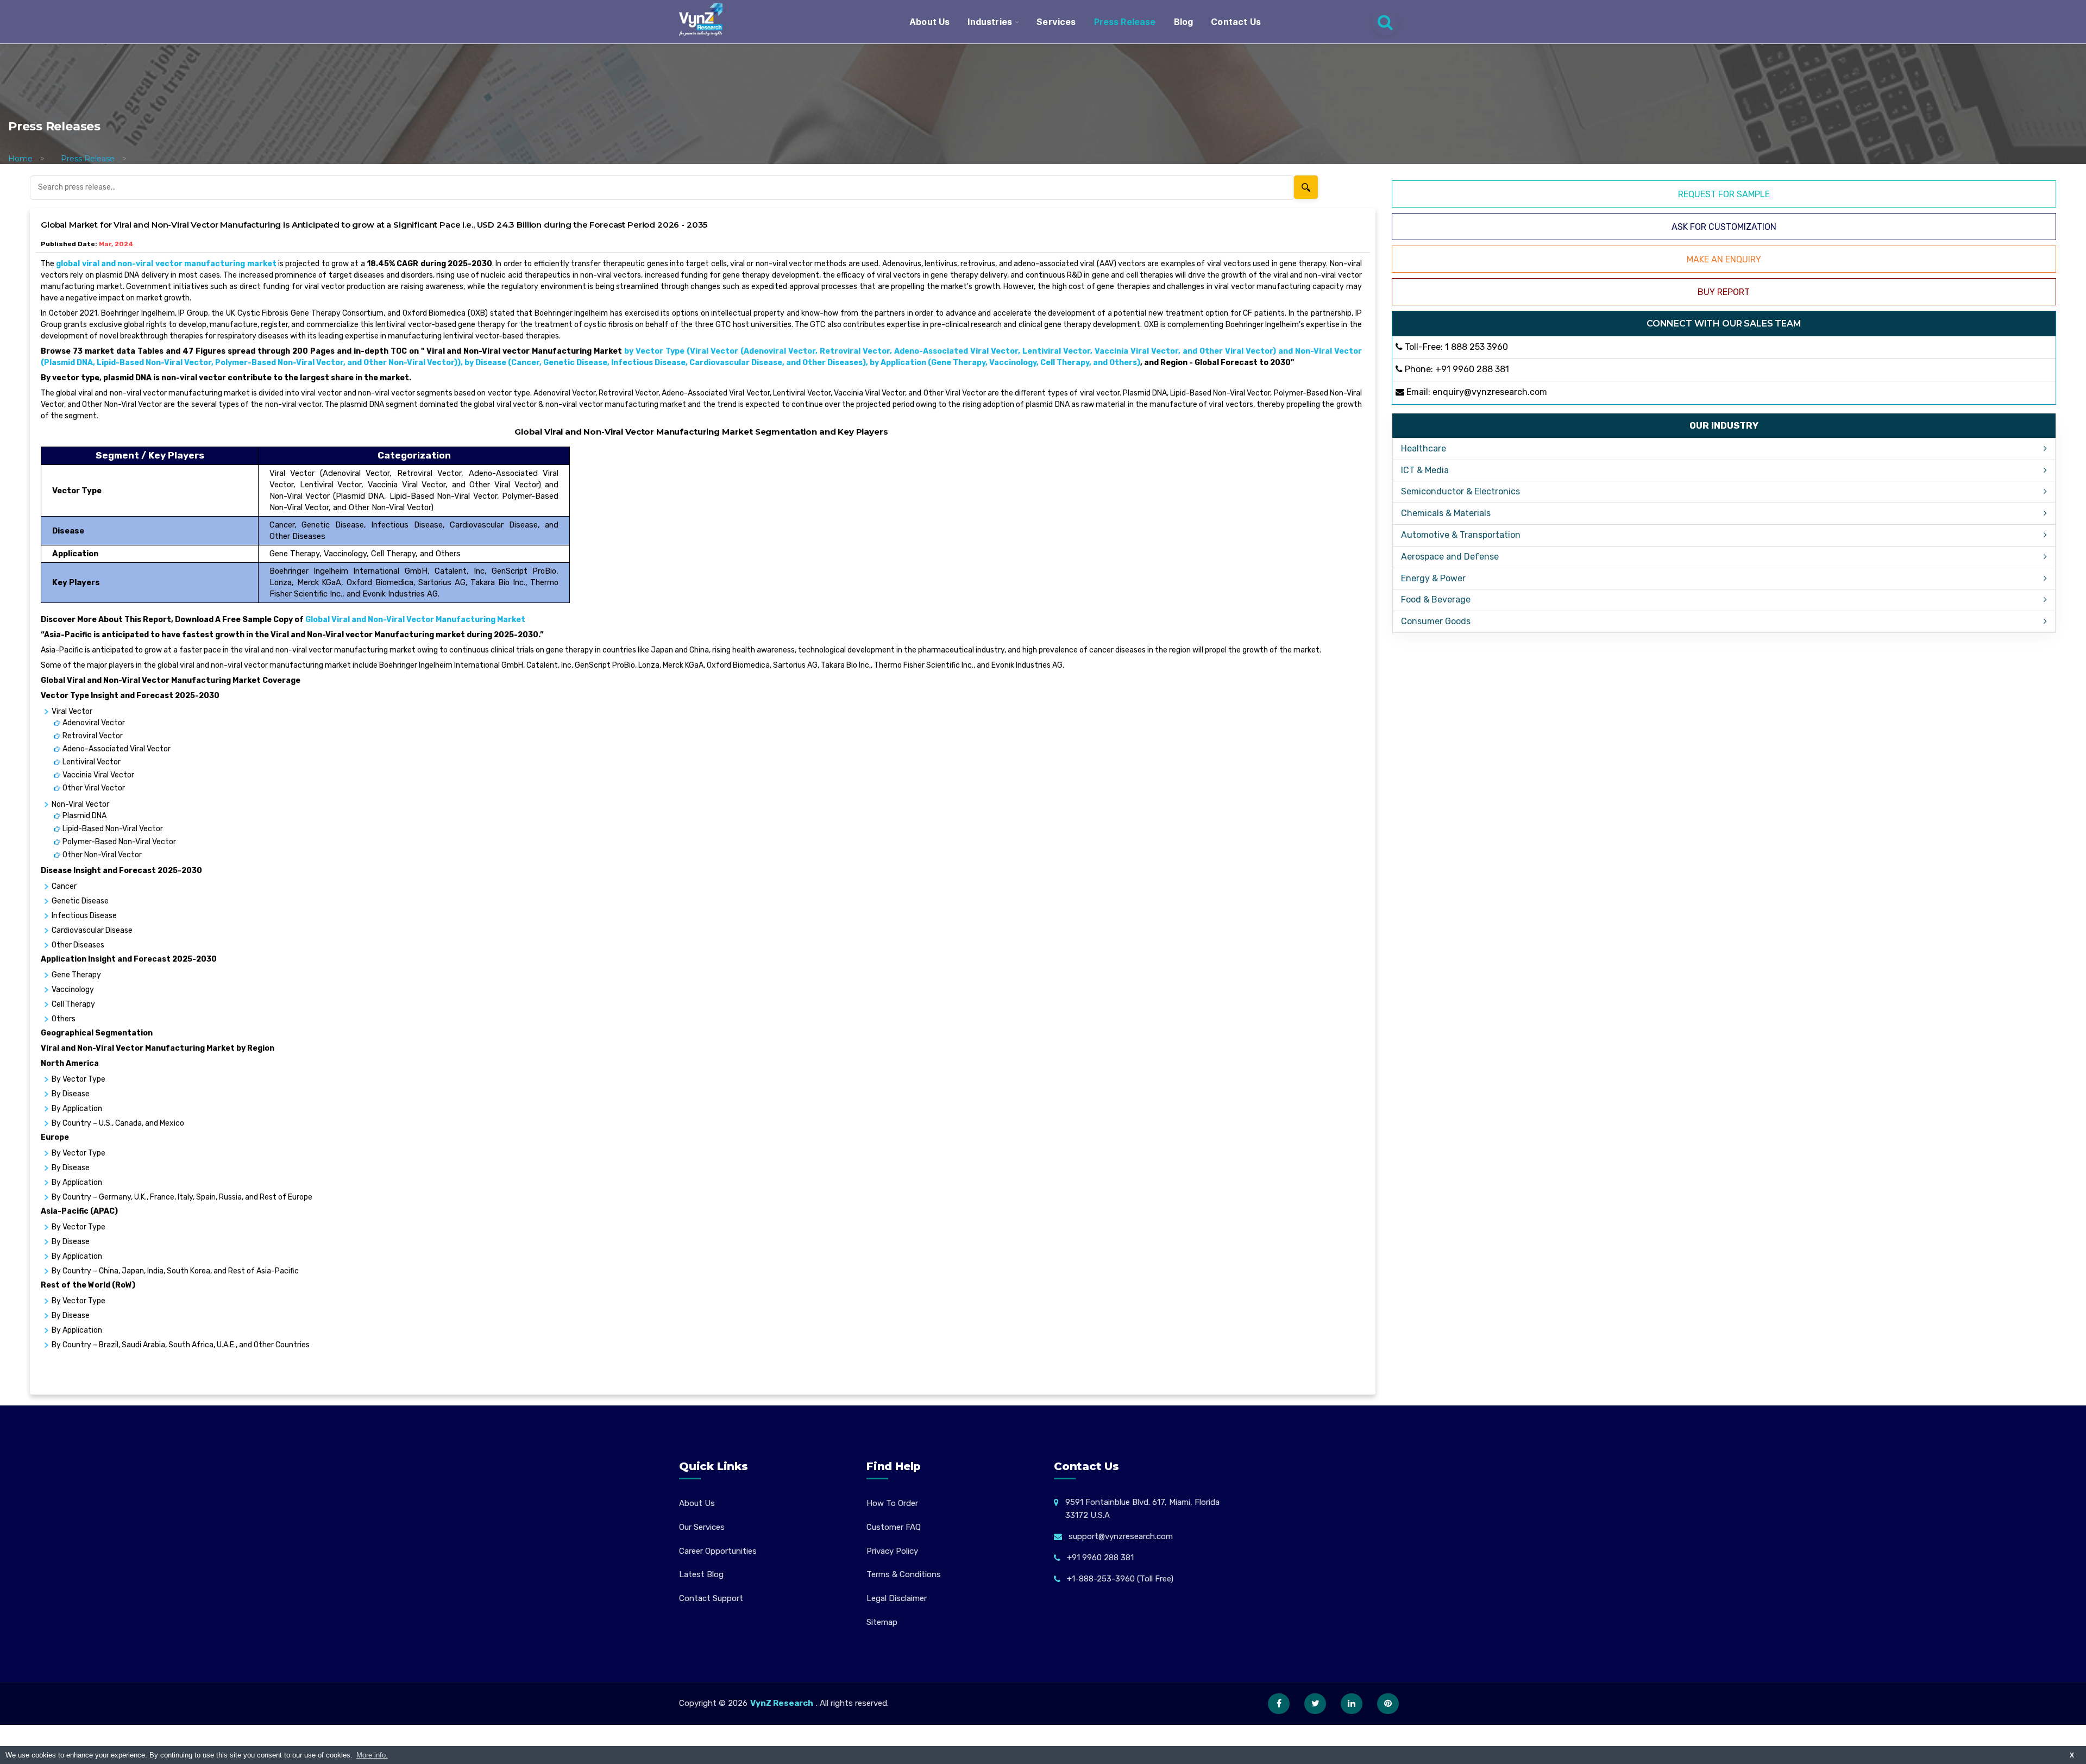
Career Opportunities (718, 1551)
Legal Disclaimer (897, 1598)
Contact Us (1236, 22)
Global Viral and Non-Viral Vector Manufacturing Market (415, 620)
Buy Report (1724, 292)
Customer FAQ (894, 1527)
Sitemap (882, 1622)
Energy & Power (1433, 578)
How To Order (892, 1503)
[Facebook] (1279, 1704)
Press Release (1125, 22)
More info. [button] (372, 1755)
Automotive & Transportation (1461, 535)
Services (1056, 22)
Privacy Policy (892, 1551)
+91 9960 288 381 (1472, 369)
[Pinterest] (1388, 1704)
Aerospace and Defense (1450, 557)
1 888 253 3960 (1476, 347)
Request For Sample (1724, 194)
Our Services (702, 1527)
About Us (929, 22)
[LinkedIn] (1352, 1704)
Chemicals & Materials (1446, 513)
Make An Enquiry (1724, 259)
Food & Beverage (1436, 599)
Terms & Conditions (904, 1574)
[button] (2056, 1734)
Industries (990, 22)
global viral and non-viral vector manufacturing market (166, 264)
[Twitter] (1315, 1704)
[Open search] (1385, 22)
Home (20, 159)
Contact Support (711, 1598)
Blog (1184, 22)
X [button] (2072, 1755)
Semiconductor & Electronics (1460, 491)
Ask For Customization (1724, 227)
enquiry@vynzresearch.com (1490, 392)
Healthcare (1424, 448)
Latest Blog (701, 1574)
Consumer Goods (1436, 621)
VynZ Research (782, 1703)
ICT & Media (1425, 470)
